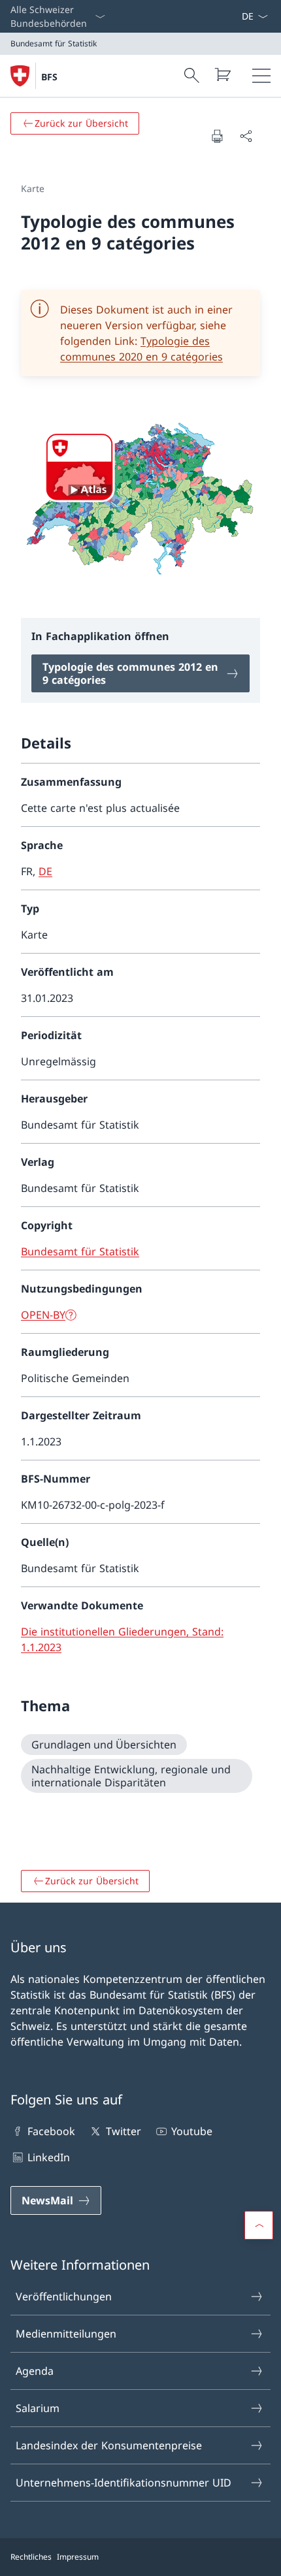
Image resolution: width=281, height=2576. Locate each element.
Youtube (192, 2131)
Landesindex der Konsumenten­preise (109, 2445)
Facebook (51, 2131)
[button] (259, 2225)
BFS (49, 77)
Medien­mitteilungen (66, 2334)
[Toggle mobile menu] (261, 76)
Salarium (38, 2408)
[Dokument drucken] (217, 136)
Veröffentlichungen (64, 2296)
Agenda (35, 2371)
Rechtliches (31, 2557)
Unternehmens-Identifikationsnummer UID (124, 2483)
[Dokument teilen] (246, 136)
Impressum (78, 2557)
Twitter (123, 2131)
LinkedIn (49, 2157)
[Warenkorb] (222, 74)
